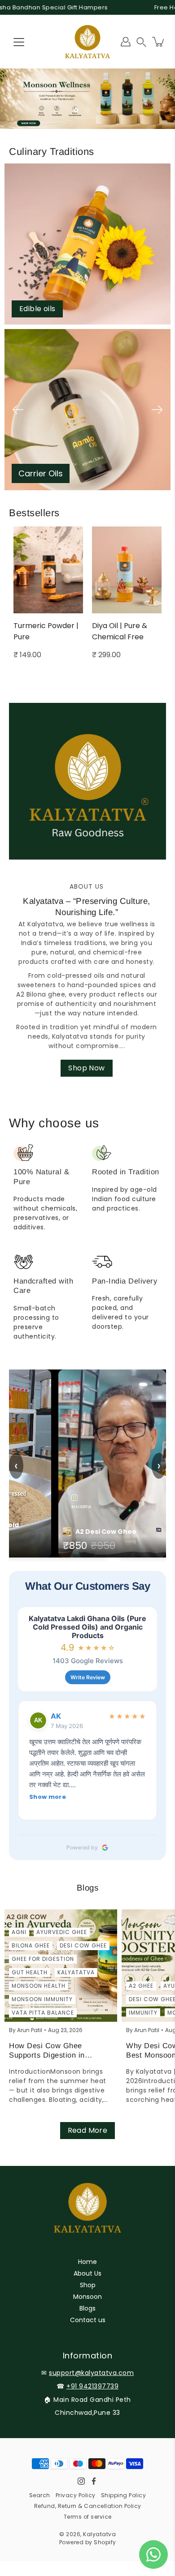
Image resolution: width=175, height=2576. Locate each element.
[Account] (126, 42)
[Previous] (18, 410)
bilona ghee (31, 1945)
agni (19, 1932)
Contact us (88, 2320)
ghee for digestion (43, 1959)
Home (87, 2262)
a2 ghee (141, 1986)
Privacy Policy (76, 2495)
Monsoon (87, 2297)
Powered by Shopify (88, 2542)
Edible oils (37, 309)
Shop (88, 2285)
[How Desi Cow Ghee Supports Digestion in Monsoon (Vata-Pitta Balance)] (61, 1966)
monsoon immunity (42, 1999)
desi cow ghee (83, 1945)
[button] (141, 42)
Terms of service (88, 2517)
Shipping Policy (124, 2495)
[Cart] (159, 42)
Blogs (87, 2308)
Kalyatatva (99, 2534)
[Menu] (19, 42)
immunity (143, 2013)
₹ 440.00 (107, 655)
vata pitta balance (43, 2013)
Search (40, 2495)
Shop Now (86, 1068)
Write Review (88, 1677)
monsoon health (39, 1986)
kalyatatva (76, 1972)
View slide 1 (76, 110)
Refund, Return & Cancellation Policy (88, 2506)
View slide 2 (87, 110)
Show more (48, 1797)
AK (56, 1716)
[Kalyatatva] (87, 42)
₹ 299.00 (28, 655)
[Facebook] (94, 2481)
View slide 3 (99, 110)
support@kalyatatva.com (91, 2373)
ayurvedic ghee (62, 1932)
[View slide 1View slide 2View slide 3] (87, 99)
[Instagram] (81, 2481)
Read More (88, 2130)
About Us (87, 2273)
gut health (30, 1972)
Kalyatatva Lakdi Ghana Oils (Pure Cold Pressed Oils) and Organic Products (87, 1627)
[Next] (157, 410)
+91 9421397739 (92, 2386)
